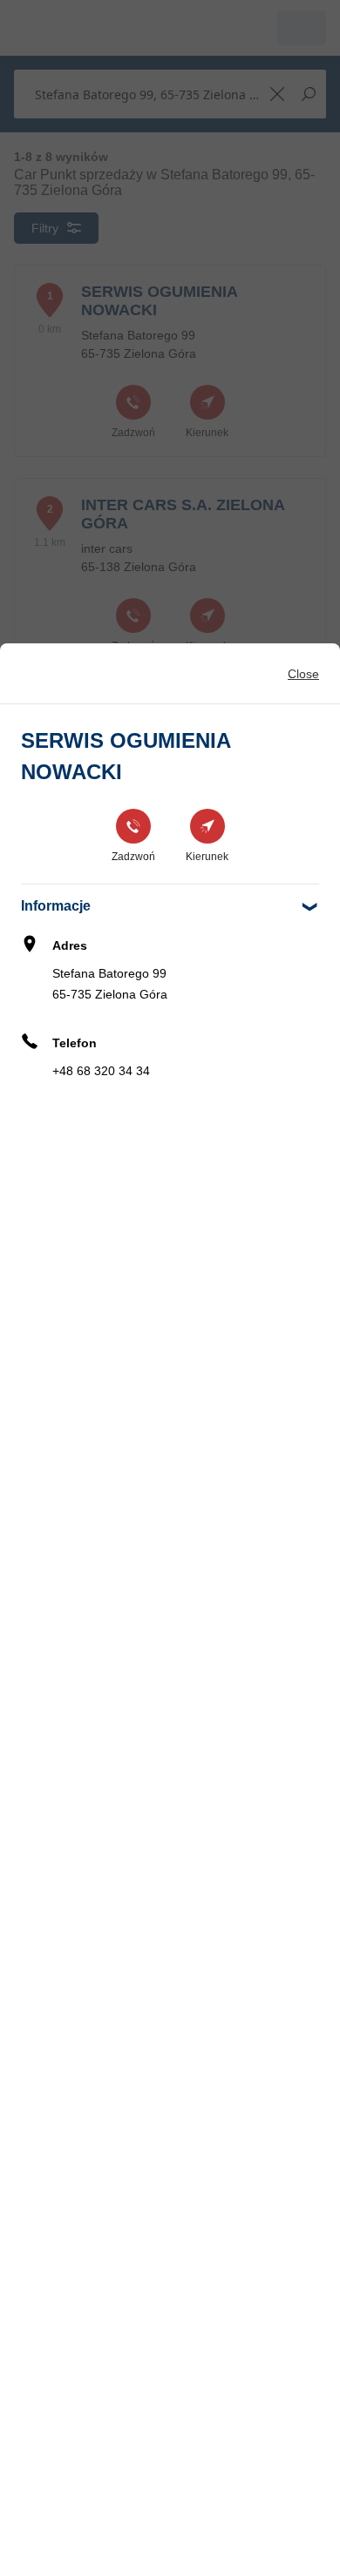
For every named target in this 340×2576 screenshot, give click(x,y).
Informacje (56, 906)
